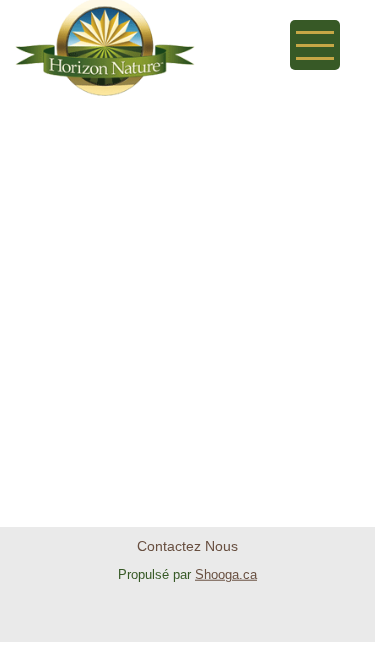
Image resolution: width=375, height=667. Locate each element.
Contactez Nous (187, 546)
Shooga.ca (226, 574)
